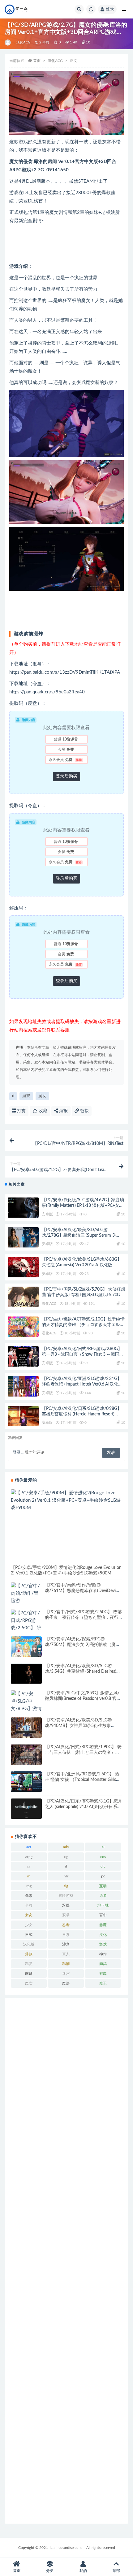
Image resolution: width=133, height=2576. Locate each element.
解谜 (29, 1974)
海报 (63, 1111)
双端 (66, 1905)
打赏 (21, 1111)
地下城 (103, 1905)
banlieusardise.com (66, 2548)
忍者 (66, 1925)
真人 (66, 1954)
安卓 (66, 1915)
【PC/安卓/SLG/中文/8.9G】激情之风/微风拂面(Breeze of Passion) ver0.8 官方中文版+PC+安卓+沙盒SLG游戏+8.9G (83, 1699)
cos (103, 1857)
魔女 (42, 1096)
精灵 (29, 1964)
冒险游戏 (66, 1896)
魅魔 (103, 1974)
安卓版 (47, 1214)
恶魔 (103, 1925)
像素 (29, 1896)
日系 (66, 1935)
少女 (29, 1925)
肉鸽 (103, 1964)
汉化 (103, 1935)
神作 (103, 1954)
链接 (84, 1111)
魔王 (103, 1983)
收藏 (42, 1111)
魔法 (66, 1983)
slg (66, 1886)
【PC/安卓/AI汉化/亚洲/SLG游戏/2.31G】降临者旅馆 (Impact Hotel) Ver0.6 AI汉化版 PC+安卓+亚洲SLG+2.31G (82, 1384)
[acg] (8, 43)
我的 (83, 2571)
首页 (37, 61)
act (29, 1847)
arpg (29, 1857)
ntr (66, 1876)
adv (66, 1847)
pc (103, 1876)
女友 (29, 1915)
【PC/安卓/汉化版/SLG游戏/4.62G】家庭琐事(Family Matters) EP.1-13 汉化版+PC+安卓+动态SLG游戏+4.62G (83, 1206)
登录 (110, 9)
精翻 (66, 1964)
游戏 (26, 1096)
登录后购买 (66, 776)
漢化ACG (23, 42)
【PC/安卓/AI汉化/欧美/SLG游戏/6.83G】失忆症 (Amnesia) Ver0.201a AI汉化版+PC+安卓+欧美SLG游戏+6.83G (82, 1265)
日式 (29, 1935)
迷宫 (66, 1974)
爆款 (29, 1954)
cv (29, 1866)
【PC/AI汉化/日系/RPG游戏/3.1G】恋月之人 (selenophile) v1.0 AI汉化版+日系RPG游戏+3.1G (84, 1807)
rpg (29, 1886)
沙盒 (66, 1944)
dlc (103, 1866)
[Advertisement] (66, 2261)
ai (103, 1847)
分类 (50, 2571)
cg (66, 1857)
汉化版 (29, 1944)
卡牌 (29, 1905)
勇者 (103, 1896)
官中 (103, 1915)
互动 (103, 1886)
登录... (18, 1453)
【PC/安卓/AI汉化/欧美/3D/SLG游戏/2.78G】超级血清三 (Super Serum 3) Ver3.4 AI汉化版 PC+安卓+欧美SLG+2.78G (82, 1235)
